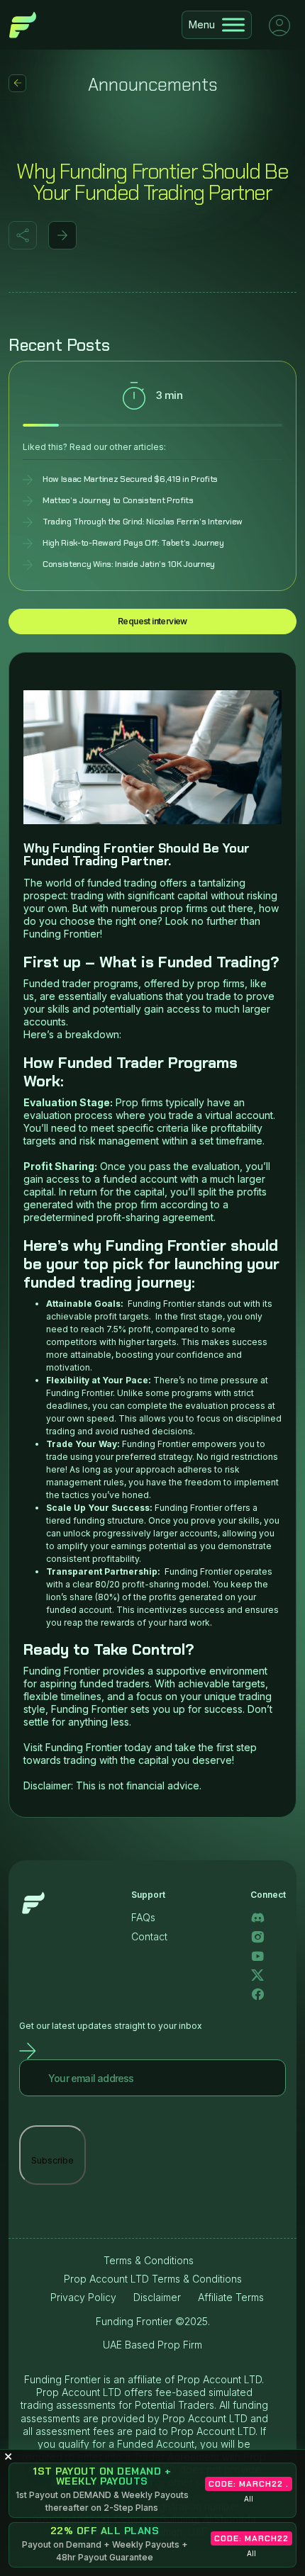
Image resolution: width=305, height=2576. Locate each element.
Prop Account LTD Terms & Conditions (153, 2279)
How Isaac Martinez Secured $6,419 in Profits (130, 479)
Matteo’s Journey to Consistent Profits (118, 501)
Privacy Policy (83, 2297)
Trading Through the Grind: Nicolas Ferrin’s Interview (143, 522)
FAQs (143, 1917)
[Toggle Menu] (233, 24)
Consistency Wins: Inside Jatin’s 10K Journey (129, 564)
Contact (149, 1936)
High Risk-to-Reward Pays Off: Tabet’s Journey (133, 543)
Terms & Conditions (149, 2260)
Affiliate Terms (231, 2297)
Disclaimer (157, 2297)
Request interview (152, 621)
